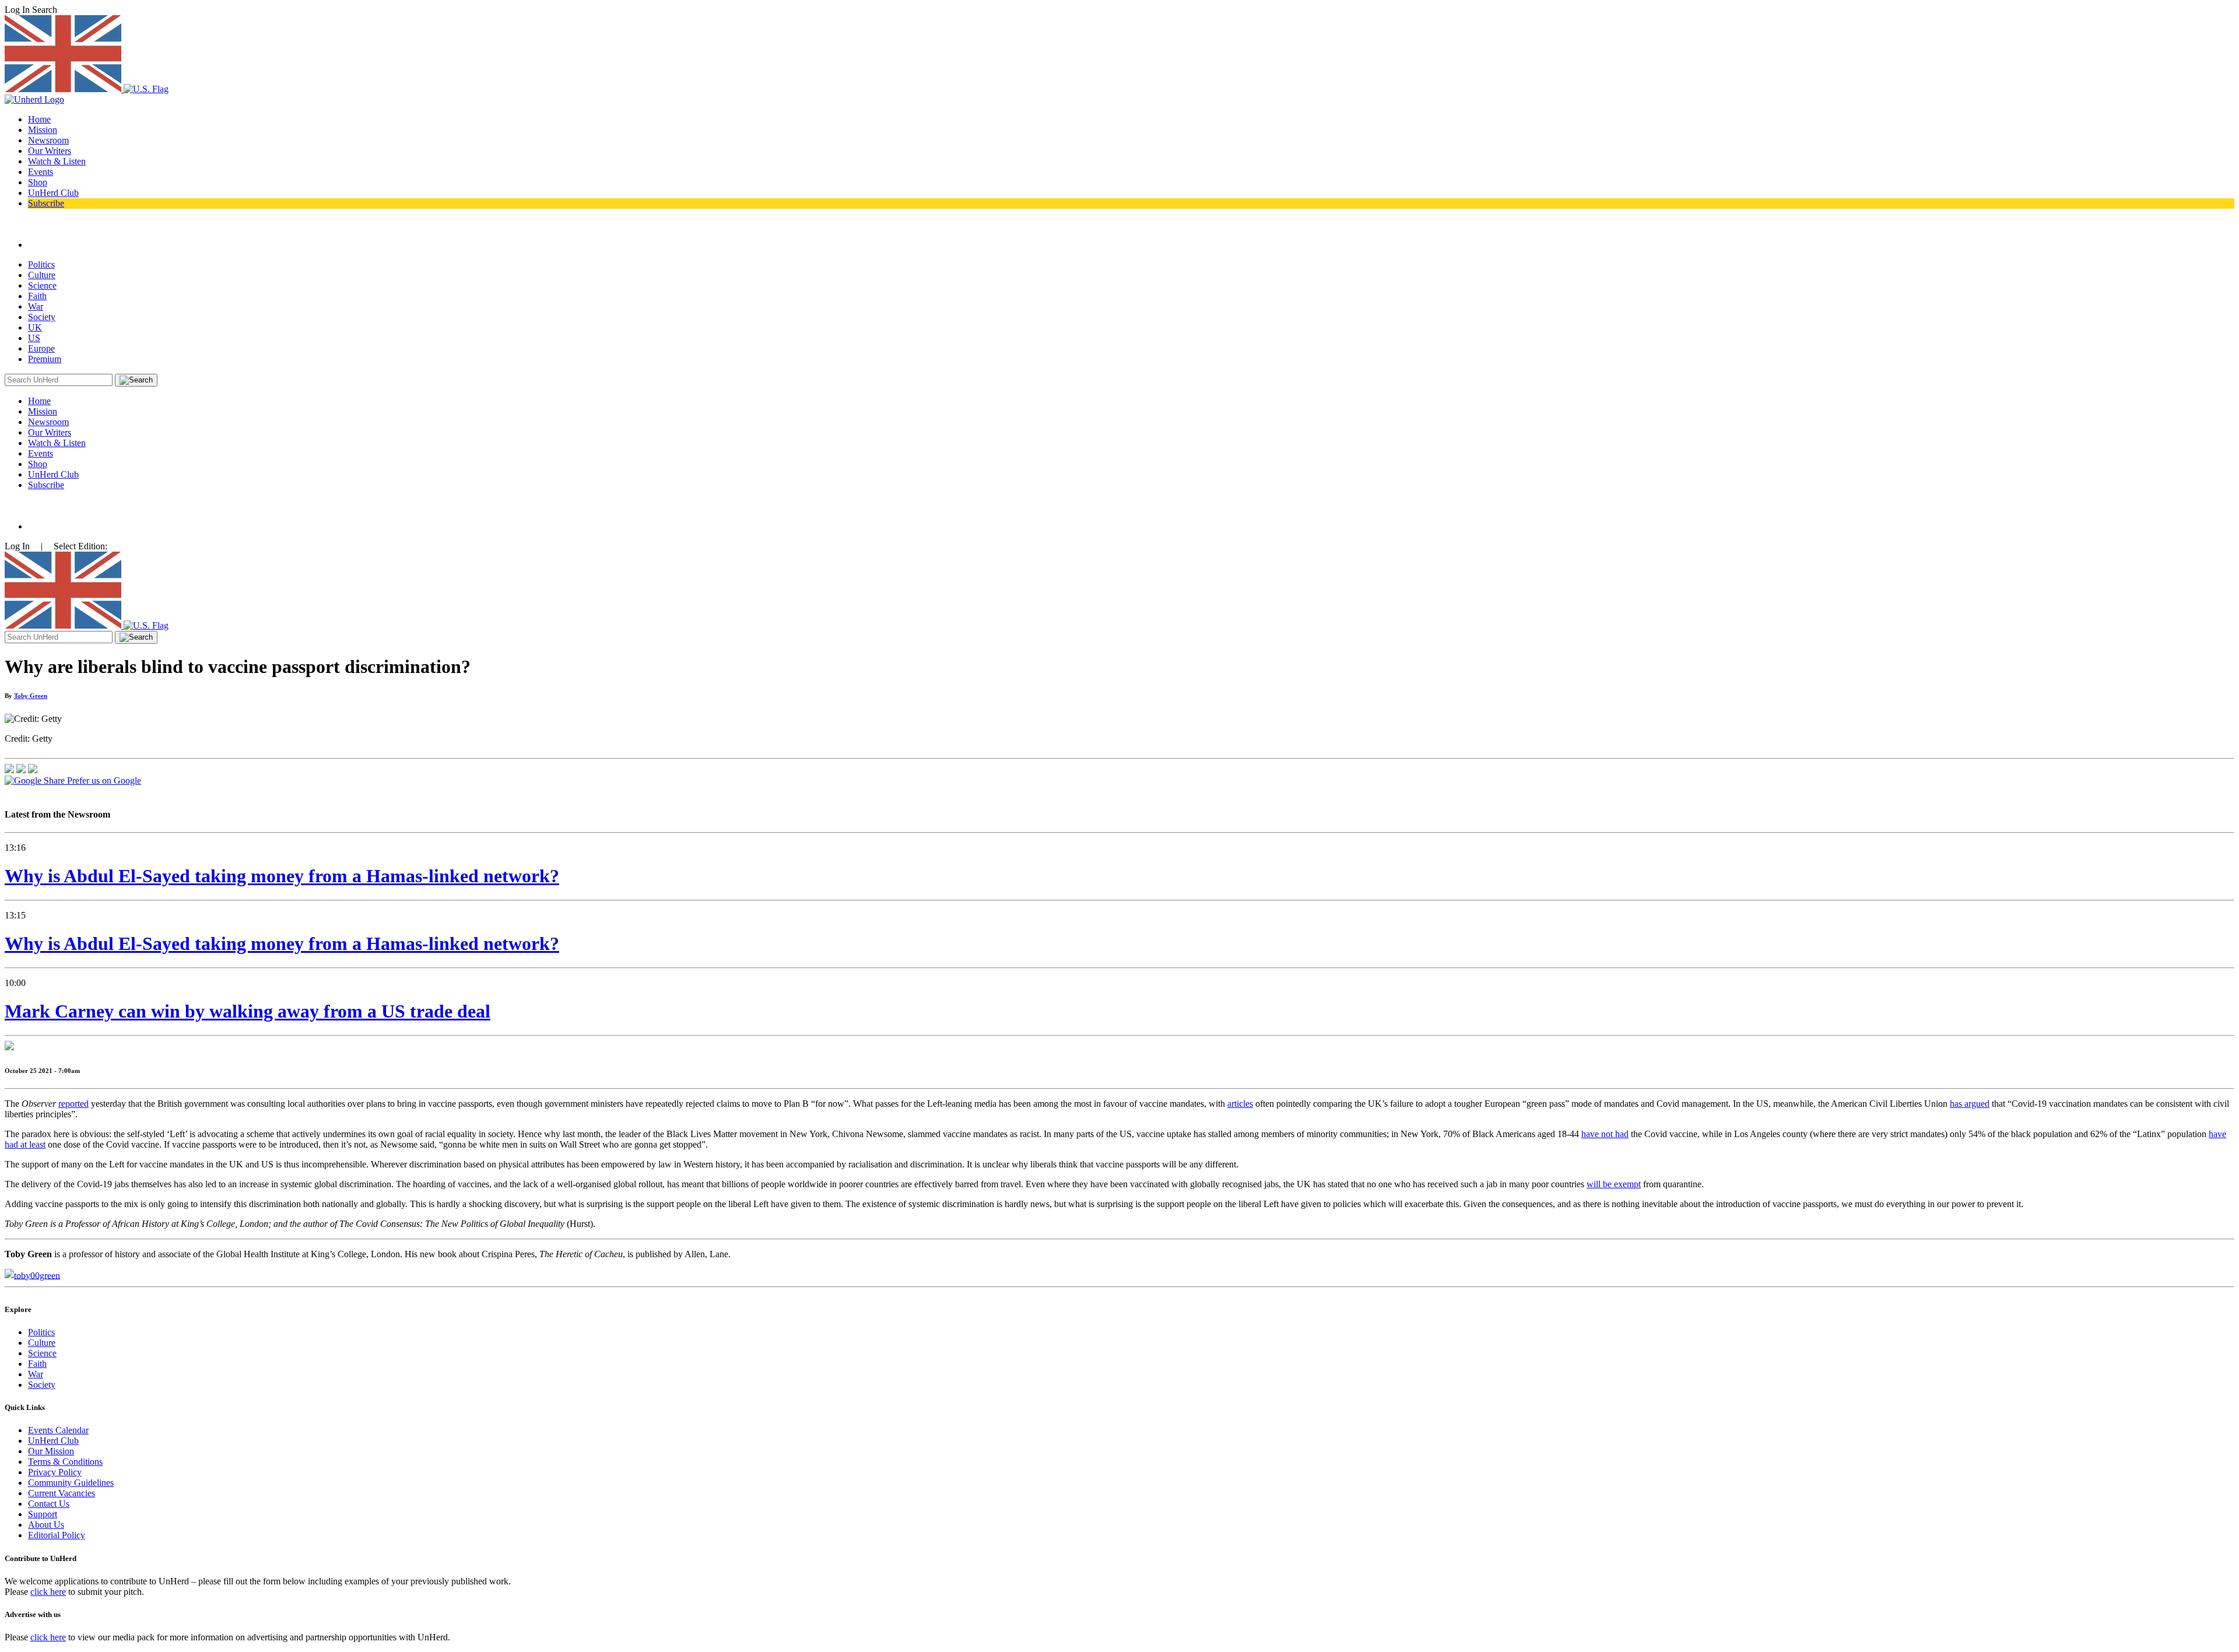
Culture (42, 275)
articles (1240, 1104)
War (36, 306)
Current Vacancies (62, 1493)
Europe (41, 348)
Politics (41, 264)
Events (41, 172)
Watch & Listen (57, 161)
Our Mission (51, 1451)
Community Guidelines (71, 1483)
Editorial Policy (57, 1535)
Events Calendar (58, 1430)
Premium (45, 359)
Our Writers (50, 151)
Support (43, 1514)
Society (42, 317)
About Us (46, 1525)
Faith (37, 296)
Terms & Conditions (65, 1462)
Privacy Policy (55, 1472)
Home (39, 119)
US (34, 338)
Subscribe (46, 203)
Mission (43, 130)
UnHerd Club (53, 193)
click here (48, 1592)
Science (42, 285)
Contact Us (49, 1504)
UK (35, 327)
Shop (38, 182)
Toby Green (31, 696)
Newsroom (48, 140)
